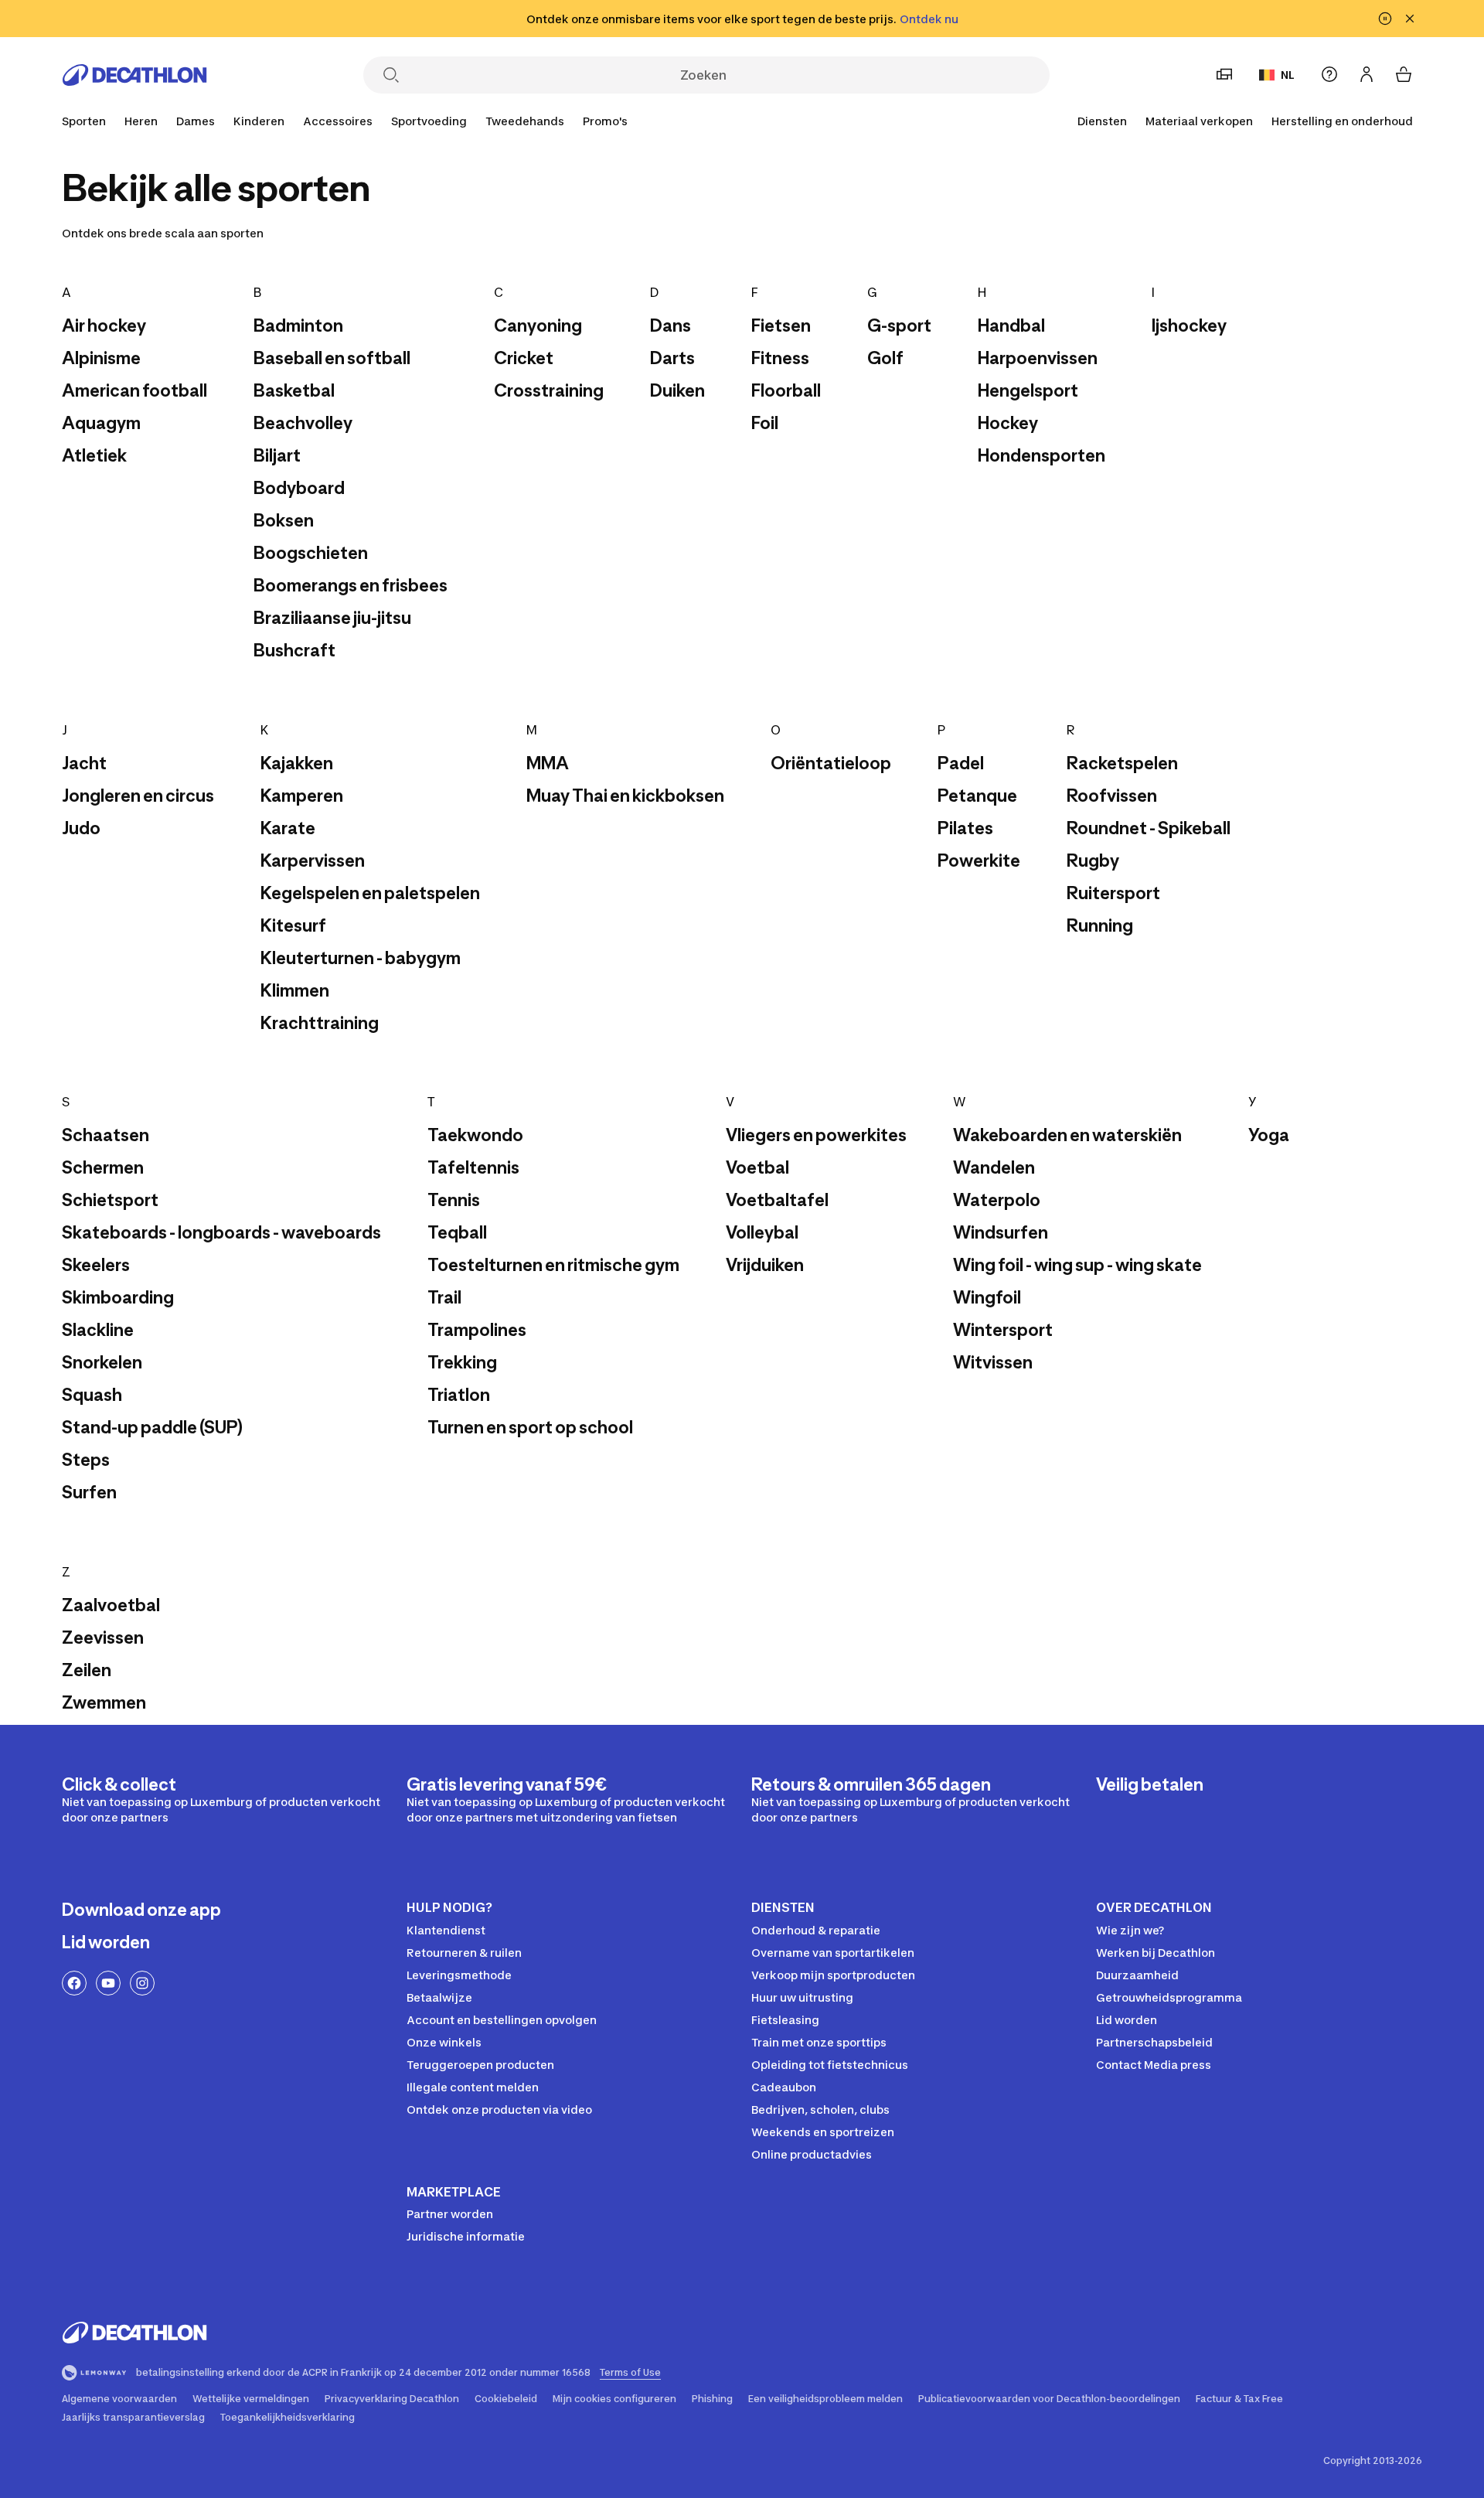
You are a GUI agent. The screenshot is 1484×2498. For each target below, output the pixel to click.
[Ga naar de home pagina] (134, 75)
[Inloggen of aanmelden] (1367, 74)
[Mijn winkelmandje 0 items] (1404, 74)
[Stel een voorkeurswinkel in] (1224, 74)
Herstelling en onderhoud (1342, 121)
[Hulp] (1329, 74)
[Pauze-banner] (1385, 19)
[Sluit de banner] (1410, 19)
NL (1288, 75)
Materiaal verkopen (1199, 121)
